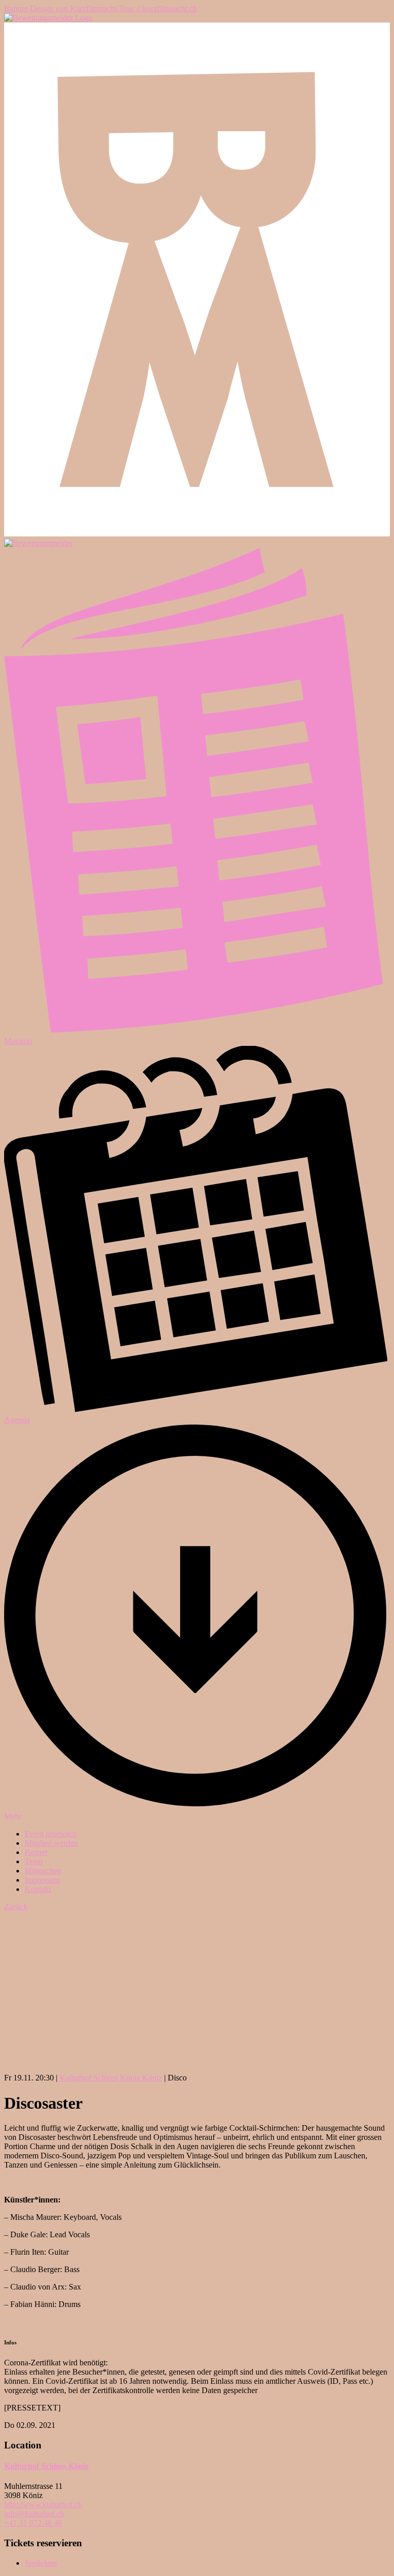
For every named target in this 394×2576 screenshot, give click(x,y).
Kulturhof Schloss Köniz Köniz (111, 2078)
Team (34, 1861)
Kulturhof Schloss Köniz (46, 2466)
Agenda (17, 1420)
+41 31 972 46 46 (33, 2523)
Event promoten (51, 1834)
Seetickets (41, 2563)
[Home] (48, 18)
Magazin (18, 1041)
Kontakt (38, 1889)
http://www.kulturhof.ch (43, 2505)
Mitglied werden (51, 1843)
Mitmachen (43, 1871)
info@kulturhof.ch (34, 2514)
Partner (36, 1852)
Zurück (16, 1907)
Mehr (13, 1816)
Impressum (42, 1880)
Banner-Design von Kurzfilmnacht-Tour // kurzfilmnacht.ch (101, 8)
